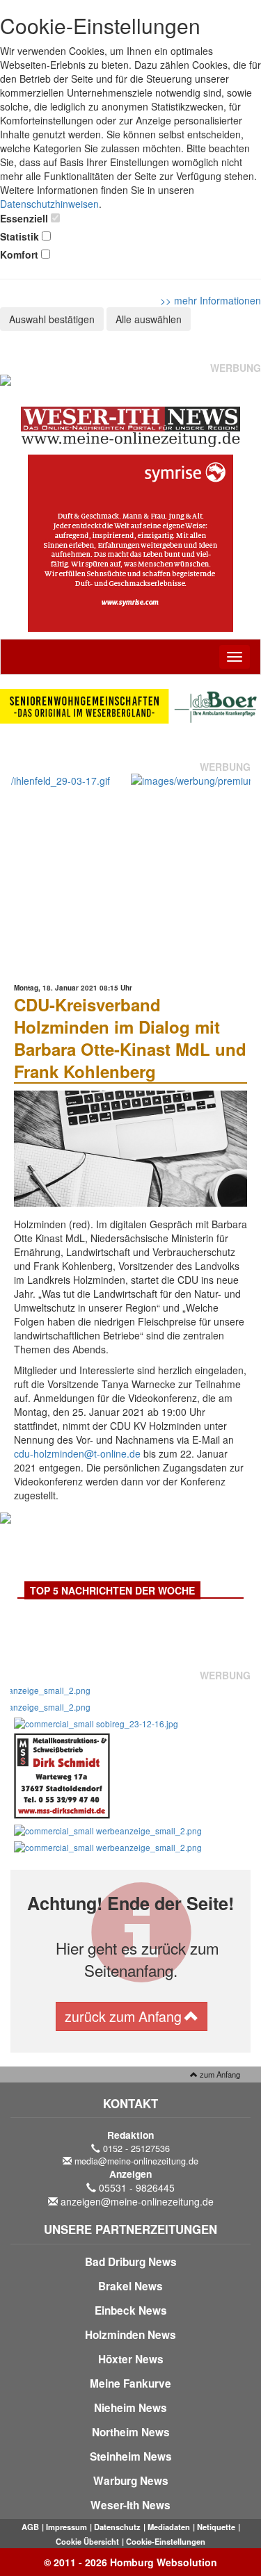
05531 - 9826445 (137, 2187)
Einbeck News (131, 2310)
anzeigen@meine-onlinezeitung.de (137, 2201)
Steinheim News (131, 2456)
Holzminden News (130, 2335)
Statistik (19, 236)
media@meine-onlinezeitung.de (136, 2161)
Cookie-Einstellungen (166, 2541)
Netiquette (216, 2527)
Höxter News (131, 2359)
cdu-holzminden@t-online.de (77, 1453)
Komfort (19, 254)
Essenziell (24, 218)
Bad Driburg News (131, 2262)
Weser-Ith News (130, 2505)
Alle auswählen (149, 319)
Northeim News (131, 2432)
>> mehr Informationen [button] (211, 300)
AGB (30, 2527)
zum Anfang (219, 2074)
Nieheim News (130, 2408)
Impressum (66, 2527)
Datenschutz (117, 2527)
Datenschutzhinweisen (49, 204)
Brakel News (130, 2286)
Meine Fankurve (130, 2383)
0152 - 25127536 (136, 2149)
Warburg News (131, 2481)
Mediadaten (169, 2527)
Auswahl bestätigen (52, 319)
